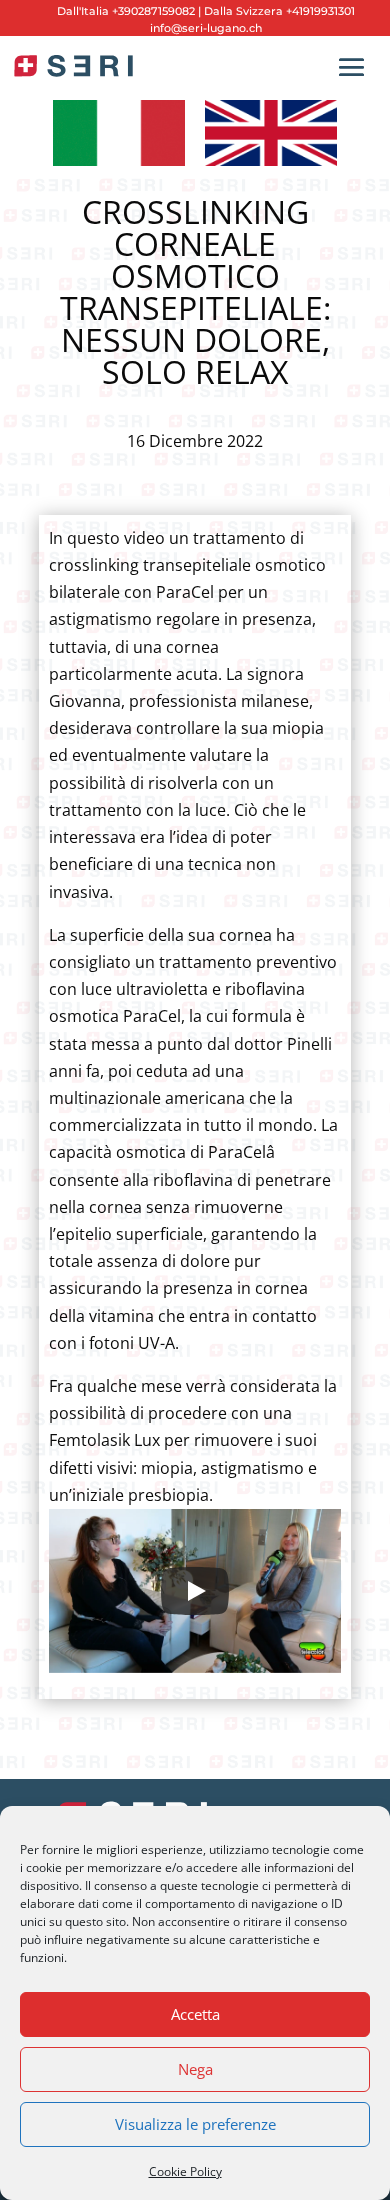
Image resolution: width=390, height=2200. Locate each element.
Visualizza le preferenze (195, 2124)
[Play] (195, 1591)
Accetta (195, 2014)
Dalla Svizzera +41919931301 (278, 11)
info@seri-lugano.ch (206, 28)
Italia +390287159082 (138, 11)
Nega (195, 2069)
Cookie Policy (185, 2171)
